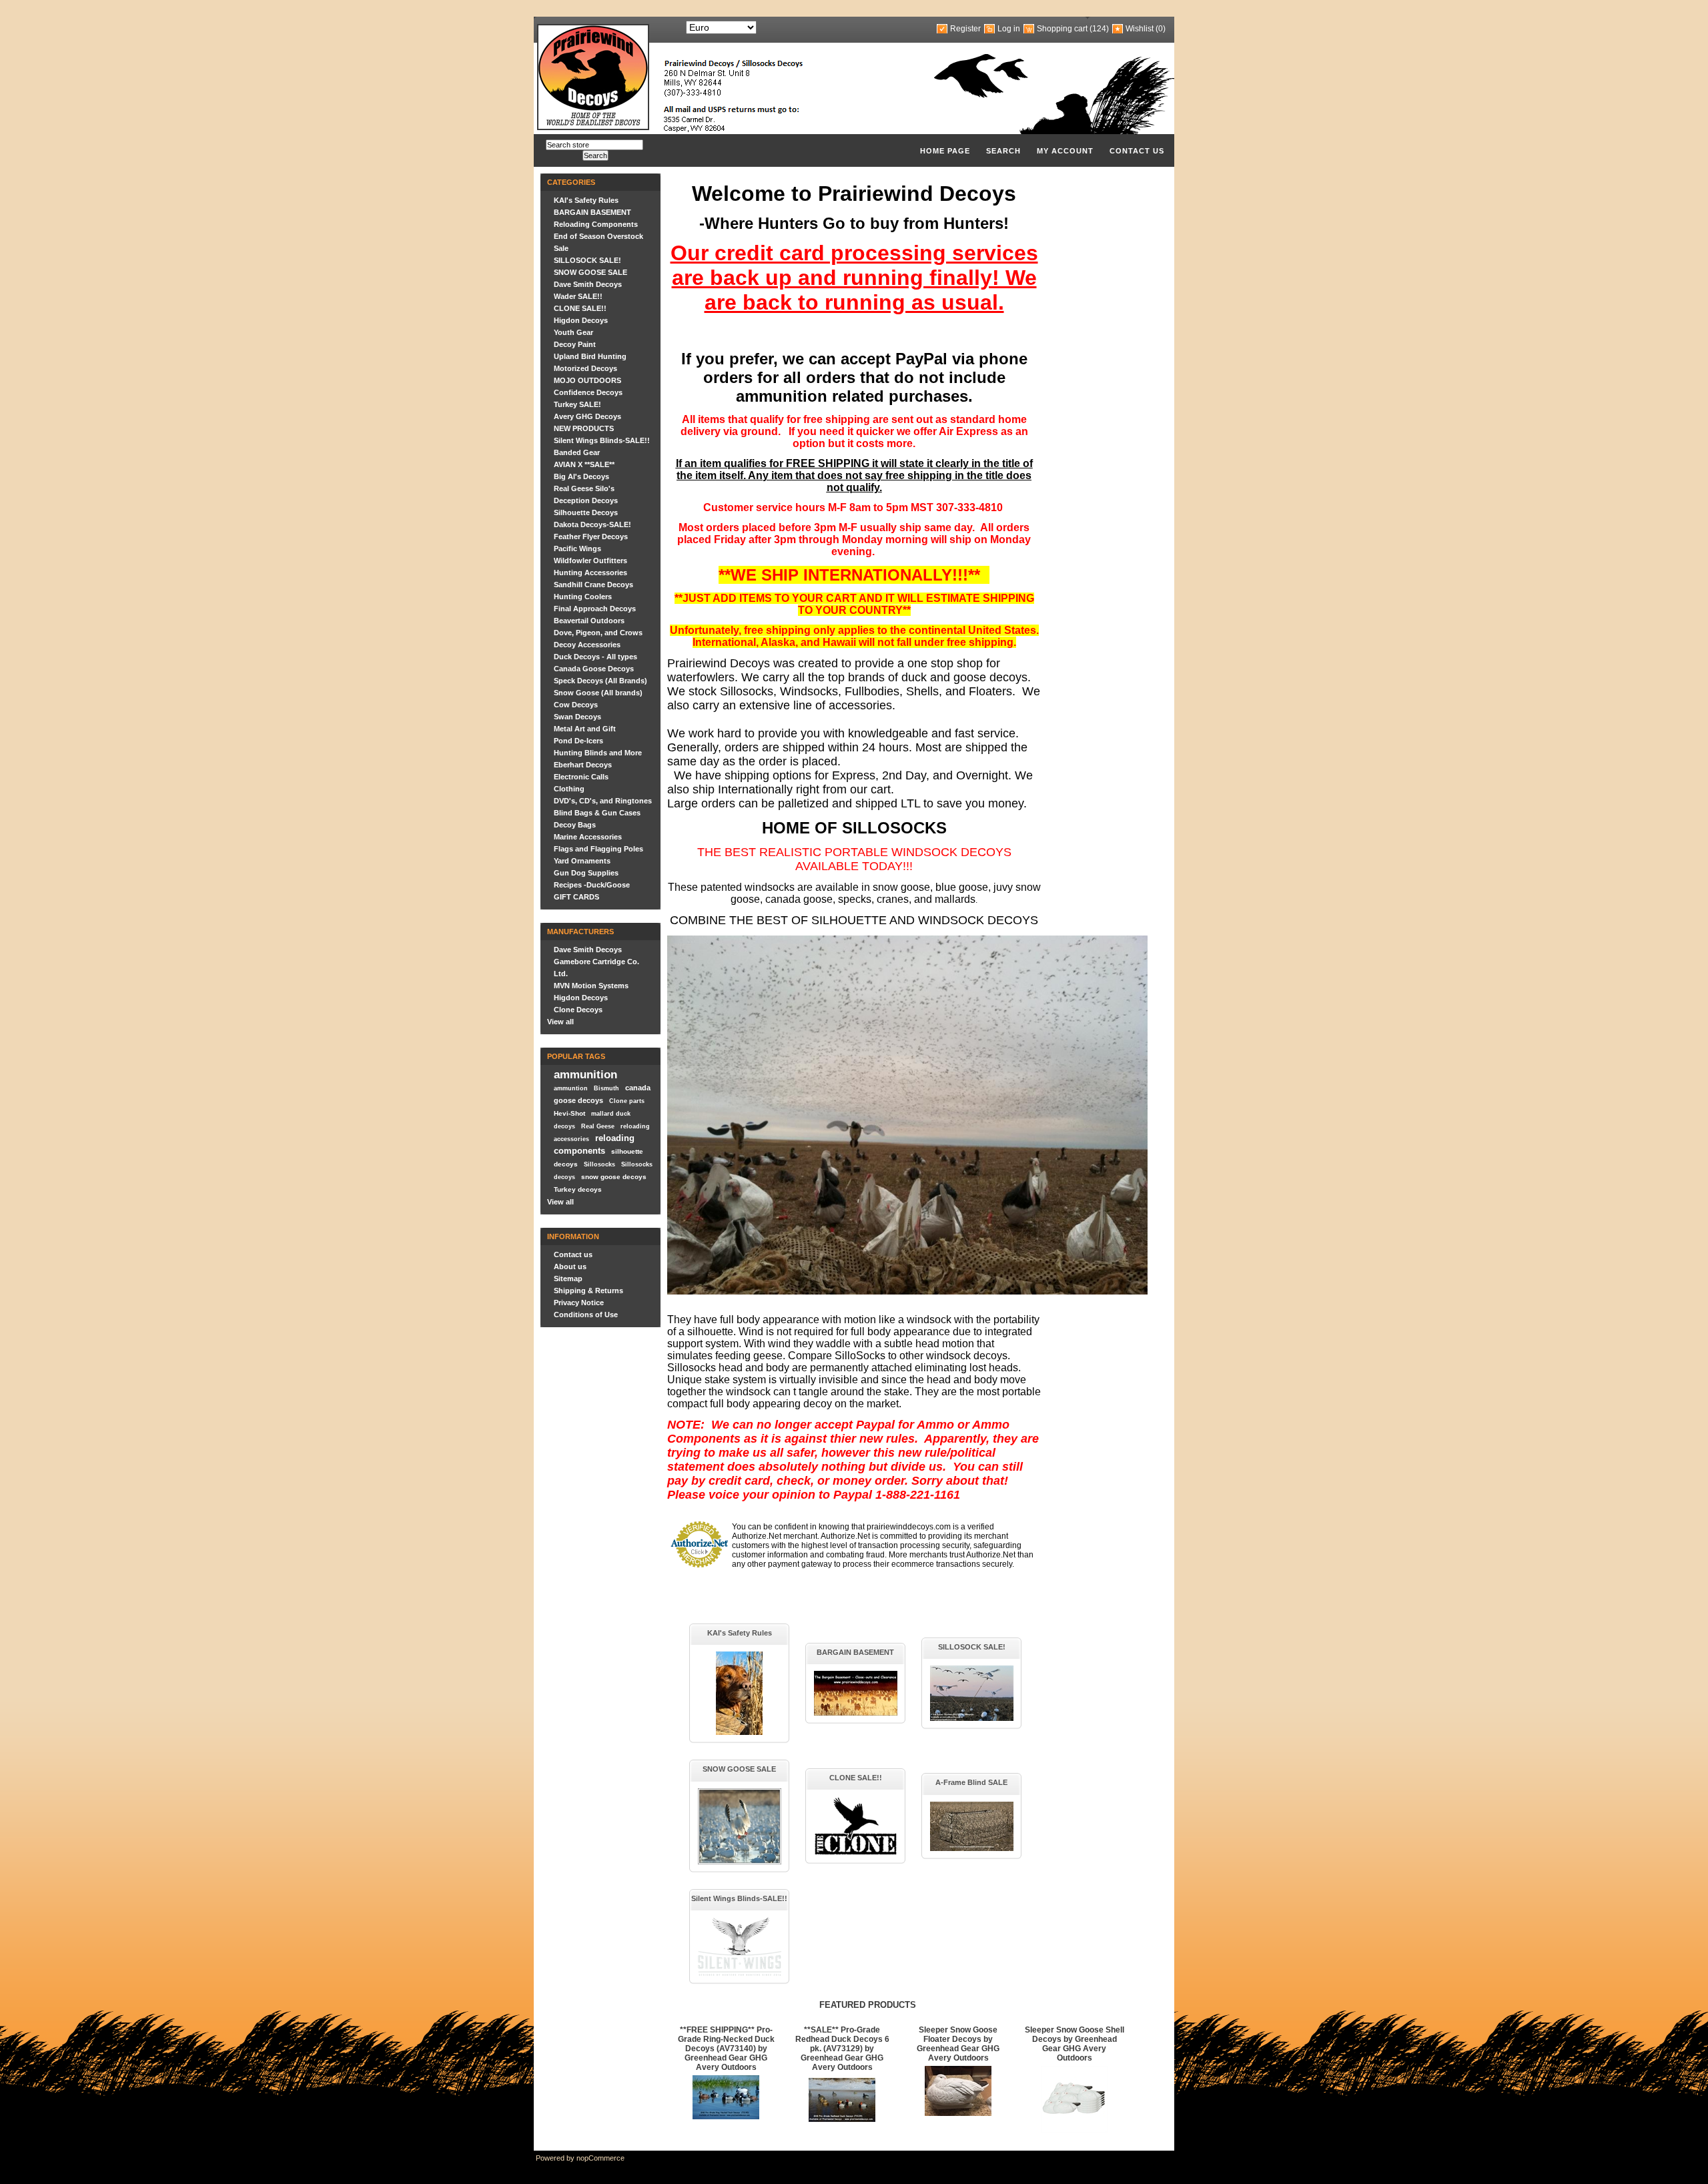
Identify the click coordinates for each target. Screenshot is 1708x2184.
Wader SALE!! (578, 296)
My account (1065, 151)
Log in (1009, 29)
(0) (1161, 29)
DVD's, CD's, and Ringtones (603, 801)
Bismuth (606, 1088)
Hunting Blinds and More (598, 753)
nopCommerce (600, 2158)
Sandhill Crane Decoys (593, 585)
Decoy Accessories (587, 645)
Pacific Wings (577, 549)
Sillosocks (599, 1164)
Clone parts (627, 1101)
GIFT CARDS (576, 897)
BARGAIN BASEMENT (592, 212)
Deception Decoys (586, 500)
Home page (945, 151)
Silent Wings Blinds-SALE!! (602, 440)
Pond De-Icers (578, 741)
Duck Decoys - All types (595, 657)
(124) (1099, 29)
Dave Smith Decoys (588, 284)
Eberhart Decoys (583, 765)
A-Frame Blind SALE (971, 1782)
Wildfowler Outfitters (590, 561)
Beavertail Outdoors (589, 621)
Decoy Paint (575, 344)
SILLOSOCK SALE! (587, 260)
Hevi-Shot (569, 1113)
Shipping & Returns (588, 1291)
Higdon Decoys (581, 320)
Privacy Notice (579, 1303)
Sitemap (568, 1279)
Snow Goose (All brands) (598, 693)
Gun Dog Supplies (586, 873)
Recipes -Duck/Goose (592, 885)
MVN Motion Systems (591, 986)
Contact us (1137, 151)
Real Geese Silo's (584, 488)
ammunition (585, 1074)
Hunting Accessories (590, 573)
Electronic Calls (581, 777)
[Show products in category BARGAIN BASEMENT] (856, 1713)
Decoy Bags (575, 825)
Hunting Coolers (583, 597)
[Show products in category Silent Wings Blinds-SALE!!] (740, 1973)
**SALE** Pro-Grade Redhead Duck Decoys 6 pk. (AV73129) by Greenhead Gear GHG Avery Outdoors (842, 2049)
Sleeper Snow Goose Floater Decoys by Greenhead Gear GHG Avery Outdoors (958, 2044)
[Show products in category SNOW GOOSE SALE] (740, 1862)
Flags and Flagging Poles (598, 849)
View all (560, 1022)
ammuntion (571, 1088)
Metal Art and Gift (585, 729)
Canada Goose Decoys (594, 669)
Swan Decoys (577, 717)
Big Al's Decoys (581, 476)
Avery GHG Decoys (587, 416)
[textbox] (594, 145)
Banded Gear (577, 452)
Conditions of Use (586, 1315)
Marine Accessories (588, 837)
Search (1003, 151)
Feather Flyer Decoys (591, 536)
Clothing (569, 789)
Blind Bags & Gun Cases (597, 813)
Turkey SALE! (577, 404)
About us (570, 1266)
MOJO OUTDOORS (587, 380)
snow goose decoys (614, 1177)
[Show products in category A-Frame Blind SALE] (972, 1848)
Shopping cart (1062, 29)
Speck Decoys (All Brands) (600, 681)
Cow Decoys (576, 705)
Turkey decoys (578, 1189)
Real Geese (598, 1126)
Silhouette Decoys (586, 512)
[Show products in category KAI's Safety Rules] (739, 1732)
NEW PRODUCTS (584, 428)
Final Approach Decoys (595, 609)
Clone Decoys (578, 1010)
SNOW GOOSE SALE (590, 272)
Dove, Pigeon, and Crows (598, 633)
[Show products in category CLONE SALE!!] (856, 1853)
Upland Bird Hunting (590, 356)
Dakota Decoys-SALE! (592, 524)
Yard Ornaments (582, 861)
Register (965, 29)
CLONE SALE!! (580, 308)
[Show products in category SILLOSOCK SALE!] (972, 1718)
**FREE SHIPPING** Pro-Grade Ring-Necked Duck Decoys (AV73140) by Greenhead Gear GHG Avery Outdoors (726, 2049)
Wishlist (1140, 29)
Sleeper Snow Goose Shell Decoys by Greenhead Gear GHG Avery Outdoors (1075, 2044)
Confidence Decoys (588, 392)
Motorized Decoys (585, 368)
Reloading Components (596, 224)
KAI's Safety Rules (586, 200)
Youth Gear (573, 332)
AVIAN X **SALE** (584, 464)
